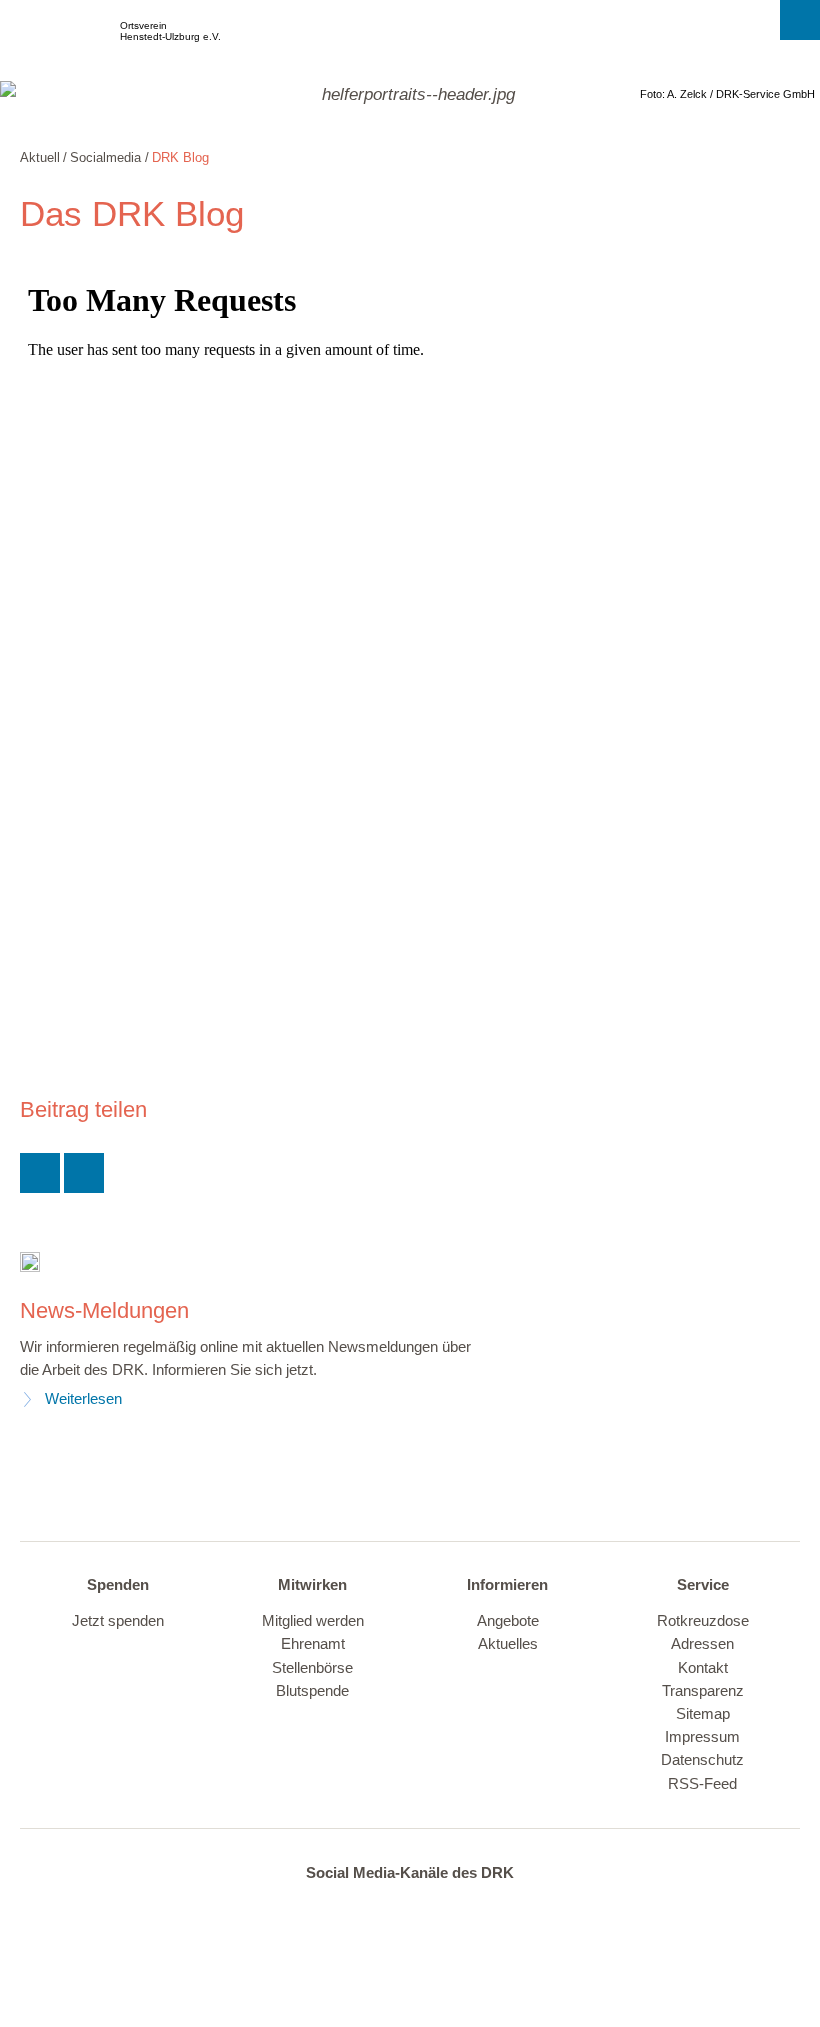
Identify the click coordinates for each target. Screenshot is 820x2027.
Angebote (508, 1621)
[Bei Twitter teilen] (40, 1173)
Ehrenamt (313, 1644)
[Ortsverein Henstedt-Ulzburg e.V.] (58, 40)
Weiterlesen (83, 1399)
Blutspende (312, 1691)
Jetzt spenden (118, 1621)
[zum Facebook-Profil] (320, 1910)
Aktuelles (508, 1644)
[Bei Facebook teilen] (84, 1173)
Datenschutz (702, 1760)
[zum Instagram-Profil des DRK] (403, 1910)
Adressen (702, 1644)
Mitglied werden (313, 1621)
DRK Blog (180, 157)
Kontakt (703, 1668)
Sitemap (703, 1714)
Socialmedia (105, 157)
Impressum (702, 1737)
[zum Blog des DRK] (486, 1910)
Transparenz (703, 1691)
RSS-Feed (702, 1784)
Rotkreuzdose (703, 1621)
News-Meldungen (104, 1311)
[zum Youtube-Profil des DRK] (445, 1910)
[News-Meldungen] (30, 1261)
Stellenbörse (312, 1668)
